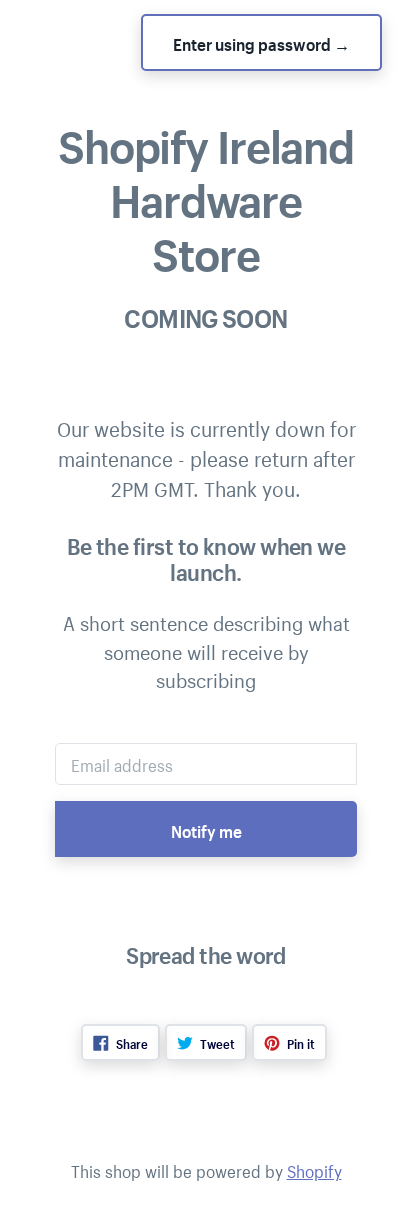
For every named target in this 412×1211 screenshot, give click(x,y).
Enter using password (261, 42)
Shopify (314, 1169)
